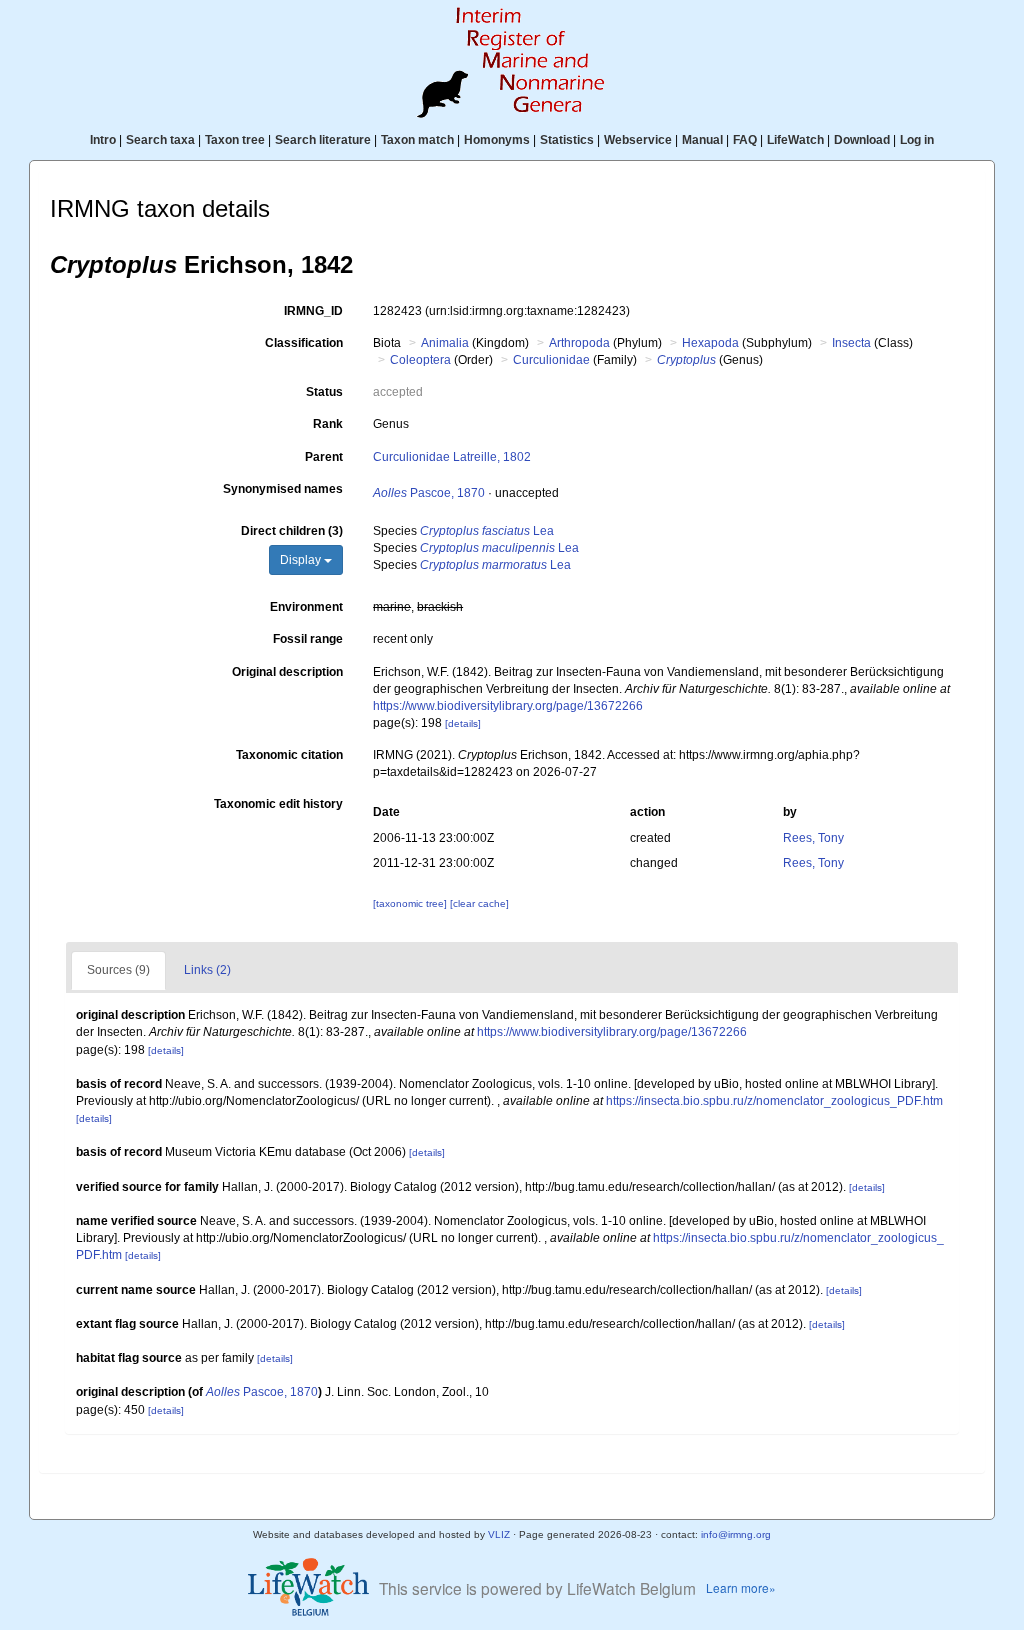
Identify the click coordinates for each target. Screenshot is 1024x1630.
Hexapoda (710, 343)
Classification (304, 343)
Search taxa (160, 140)
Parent (324, 457)
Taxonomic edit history (278, 804)
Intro (103, 140)
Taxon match (417, 140)
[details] (463, 723)
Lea (487, 531)
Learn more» (741, 1587)
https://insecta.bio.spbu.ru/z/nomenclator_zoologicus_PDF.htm (774, 1101)
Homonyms (497, 140)
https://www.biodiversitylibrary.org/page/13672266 (508, 706)
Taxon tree (235, 140)
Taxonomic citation (289, 755)
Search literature (323, 140)
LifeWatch (795, 140)
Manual (702, 140)
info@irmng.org (736, 1534)
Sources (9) (118, 970)
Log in (917, 140)
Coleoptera (420, 360)
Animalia (445, 343)
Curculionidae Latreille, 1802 (452, 457)
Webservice (638, 140)
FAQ (745, 140)
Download (862, 140)
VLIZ (499, 1534)
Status (324, 392)
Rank (328, 424)
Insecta (851, 343)
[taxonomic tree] (411, 903)
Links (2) (207, 970)
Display (302, 560)
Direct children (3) (292, 531)
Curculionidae (551, 360)
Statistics (567, 140)
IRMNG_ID (313, 311)
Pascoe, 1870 (429, 493)
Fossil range (308, 639)
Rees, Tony (813, 838)
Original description (287, 672)
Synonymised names (283, 489)
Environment (306, 607)
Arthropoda (579, 343)
